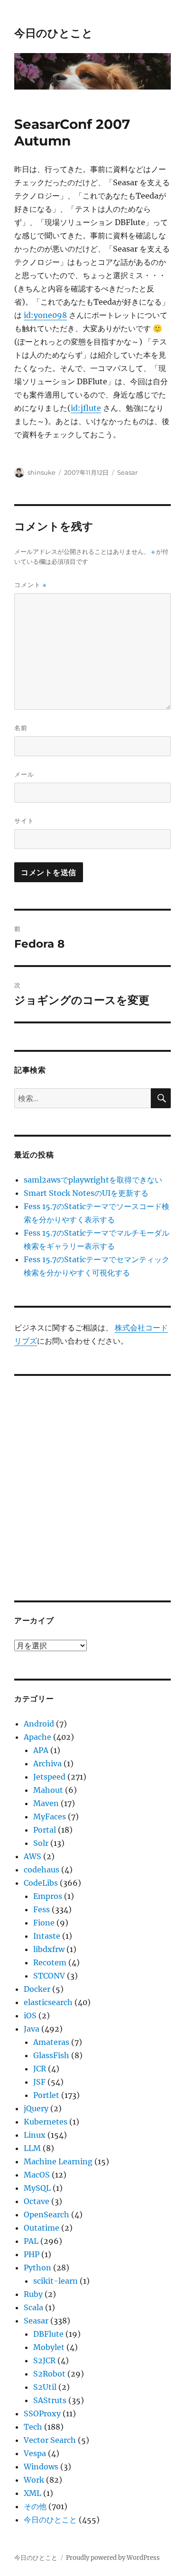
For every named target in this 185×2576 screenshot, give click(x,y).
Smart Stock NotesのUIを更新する (86, 1193)
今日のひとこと (54, 33)
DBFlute (48, 2334)
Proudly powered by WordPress (113, 2558)
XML (32, 2493)
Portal (45, 1830)
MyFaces (50, 1817)
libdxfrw (49, 1949)
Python (37, 2268)
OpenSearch (46, 2214)
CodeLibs (41, 1883)
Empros (48, 1896)
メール (24, 774)
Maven (46, 1803)
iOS (30, 2016)
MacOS (37, 2175)
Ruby (33, 2294)
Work (34, 2480)
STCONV (49, 1976)
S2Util (45, 2387)
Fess (42, 1909)
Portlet (46, 2095)
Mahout (48, 1790)
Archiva (47, 1763)
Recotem (50, 1962)
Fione (44, 1923)
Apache (37, 1737)
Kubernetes (46, 2122)
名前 (21, 728)
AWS (32, 1856)
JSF (39, 2082)
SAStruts (50, 2400)
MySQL (37, 2188)
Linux (35, 2135)
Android (39, 1724)
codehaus (42, 1870)
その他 (35, 2506)
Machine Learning (58, 2161)
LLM (32, 2148)
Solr (41, 1843)
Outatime (42, 2228)
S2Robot (49, 2374)
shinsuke (42, 472)
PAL (31, 2241)
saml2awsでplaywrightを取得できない (93, 1180)
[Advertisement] (92, 1482)
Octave (37, 2201)
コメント (30, 585)
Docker (37, 1989)
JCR (40, 2069)
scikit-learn (55, 2281)
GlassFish (51, 2055)
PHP (32, 2254)
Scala (33, 2307)
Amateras (51, 2042)
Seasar (127, 472)
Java (32, 2029)
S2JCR (44, 2360)
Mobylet (49, 2347)
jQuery (36, 2108)
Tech (33, 2427)
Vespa (35, 2453)
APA (41, 1750)
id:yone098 (45, 315)
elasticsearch (48, 2002)
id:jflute (86, 408)
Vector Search (50, 2440)
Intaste (47, 1936)
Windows (41, 2467)
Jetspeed (49, 1777)
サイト (24, 821)
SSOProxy (42, 2413)
